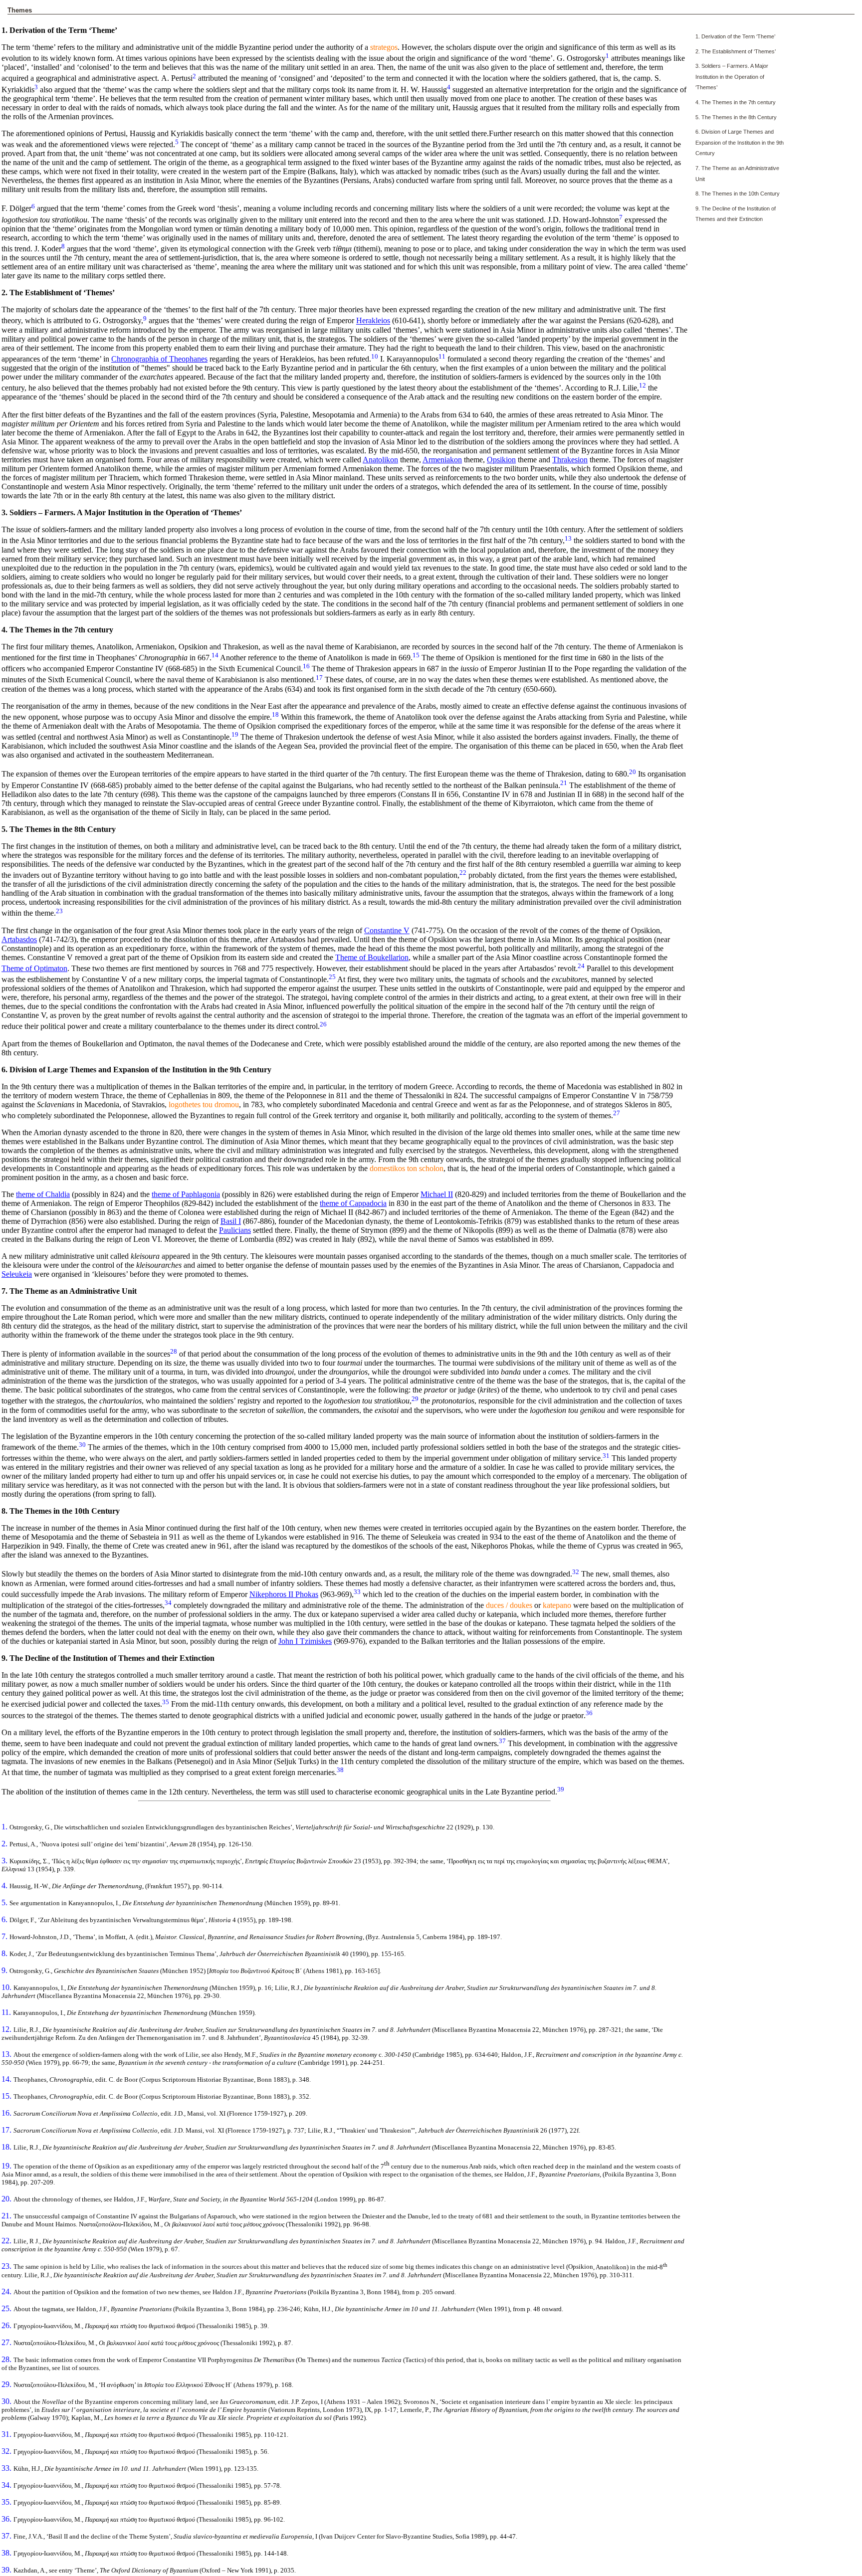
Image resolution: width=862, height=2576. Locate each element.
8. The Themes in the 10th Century (738, 194)
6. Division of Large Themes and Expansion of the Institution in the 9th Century (740, 142)
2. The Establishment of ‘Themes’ (736, 51)
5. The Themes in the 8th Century (736, 117)
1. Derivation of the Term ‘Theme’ (735, 36)
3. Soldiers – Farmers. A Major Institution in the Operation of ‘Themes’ (732, 77)
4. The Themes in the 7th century (736, 102)
